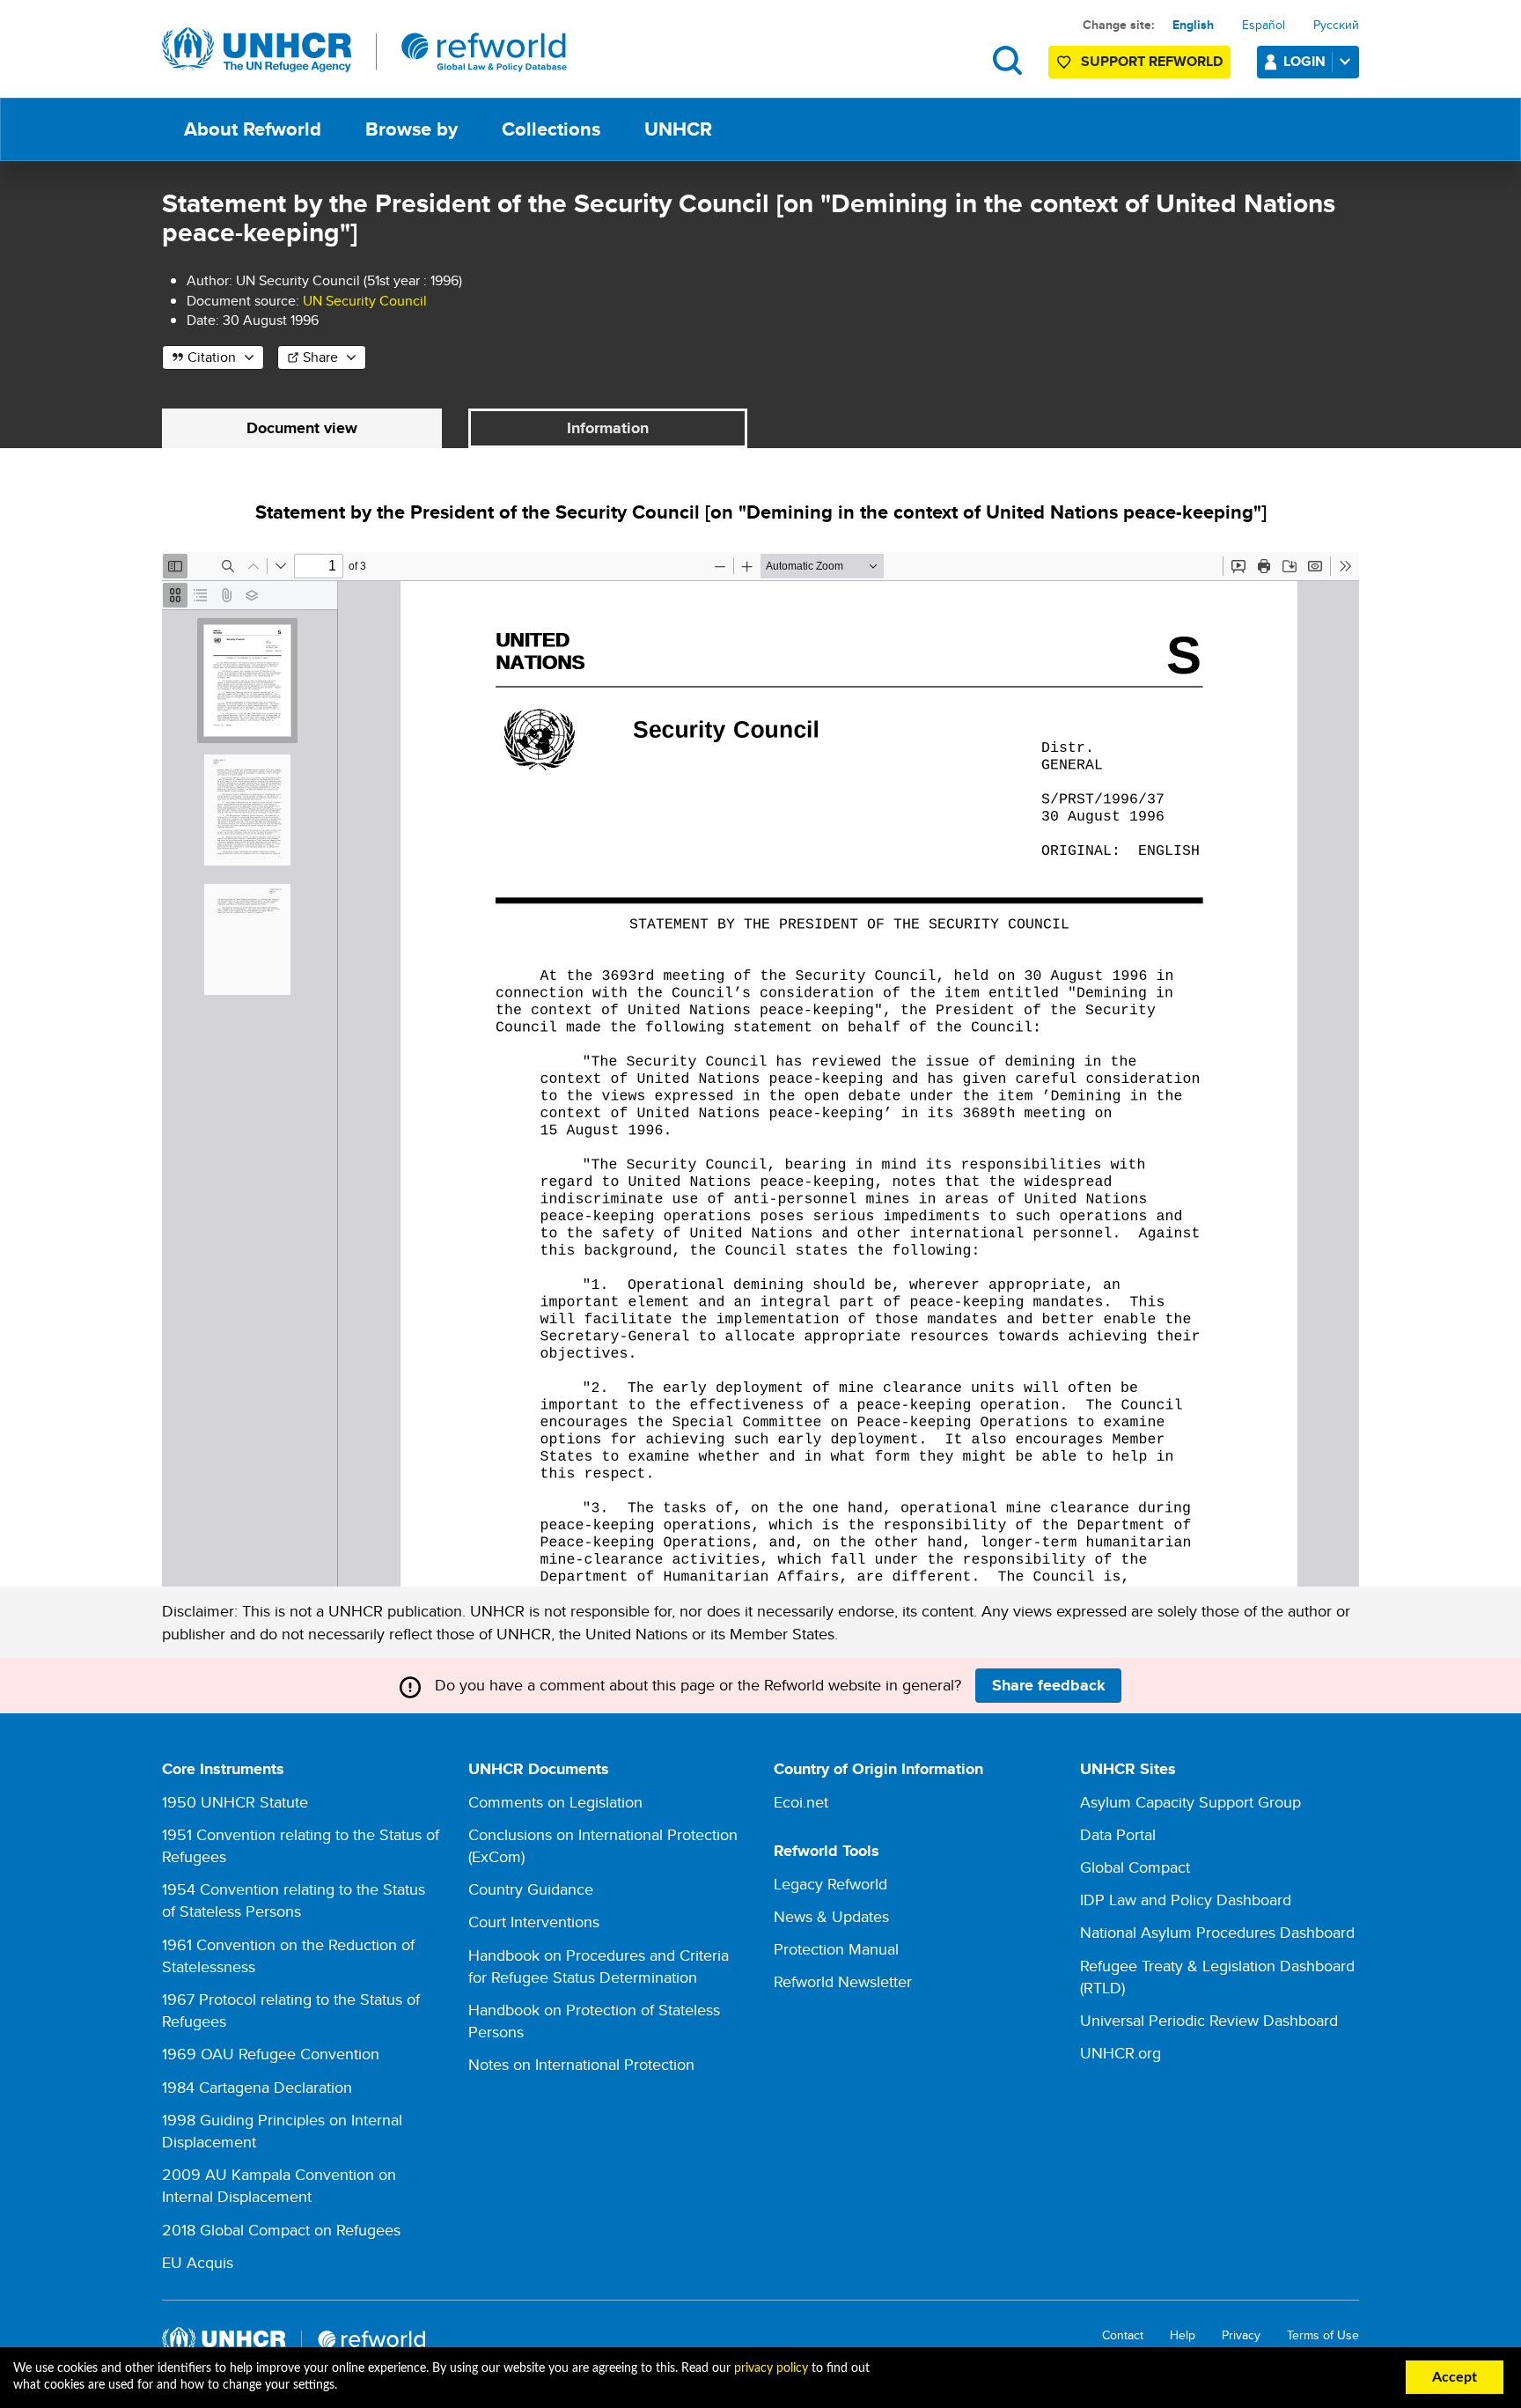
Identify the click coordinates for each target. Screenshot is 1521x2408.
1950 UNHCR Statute (235, 1802)
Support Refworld (1152, 61)
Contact (1123, 2335)
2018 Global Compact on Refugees (281, 2230)
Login (1304, 61)
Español (1264, 25)
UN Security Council (365, 301)
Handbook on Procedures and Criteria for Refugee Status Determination (599, 1966)
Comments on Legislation (555, 1802)
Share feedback (1049, 1685)
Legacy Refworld (830, 1884)
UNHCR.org (1121, 2053)
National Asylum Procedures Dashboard (1217, 1932)
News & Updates (831, 1916)
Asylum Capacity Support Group (1190, 1802)
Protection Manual (836, 1949)
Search (1007, 60)
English (1193, 25)
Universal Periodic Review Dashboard (1209, 2020)
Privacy (1241, 2335)
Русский (1336, 25)
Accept (1455, 2377)
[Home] (364, 50)
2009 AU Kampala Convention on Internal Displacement (279, 2185)
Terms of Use (1323, 2335)
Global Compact (1135, 1867)
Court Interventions (534, 1922)
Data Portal (1118, 1834)
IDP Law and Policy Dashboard (1186, 1900)
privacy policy (771, 2368)
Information (608, 428)
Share (320, 357)
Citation (212, 357)
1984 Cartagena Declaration (257, 2087)
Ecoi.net (801, 1802)
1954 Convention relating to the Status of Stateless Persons (294, 1900)
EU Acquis (198, 2262)
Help (1183, 2335)
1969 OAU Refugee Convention (271, 2054)
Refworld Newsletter (843, 1981)
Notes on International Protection (581, 2064)
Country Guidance (531, 1889)
